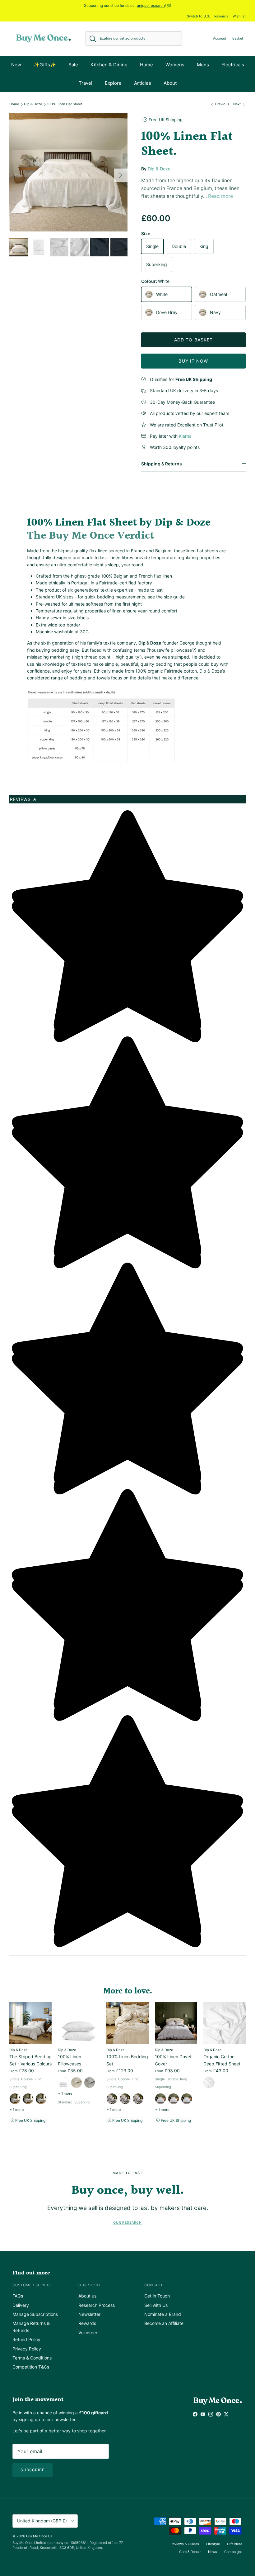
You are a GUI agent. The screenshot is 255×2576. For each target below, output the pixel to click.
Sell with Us (156, 2305)
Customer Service (32, 2285)
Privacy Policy (27, 2349)
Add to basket (194, 340)
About (170, 83)
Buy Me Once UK (39, 2536)
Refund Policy (26, 2339)
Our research (127, 2223)
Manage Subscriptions (35, 2314)
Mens (203, 65)
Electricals (233, 65)
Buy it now (193, 361)
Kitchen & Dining (109, 65)
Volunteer (88, 2333)
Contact (154, 2285)
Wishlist (239, 16)
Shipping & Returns (162, 464)
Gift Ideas (235, 2544)
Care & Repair (190, 2552)
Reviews (24, 799)
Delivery (21, 2305)
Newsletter (89, 2314)
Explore (113, 83)
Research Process (97, 2305)
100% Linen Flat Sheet (65, 104)
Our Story (90, 2285)
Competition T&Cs (31, 2367)
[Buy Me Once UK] (44, 38)
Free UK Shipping (165, 120)
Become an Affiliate (164, 2323)
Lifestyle (213, 2544)
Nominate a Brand (163, 2314)
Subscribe (32, 2470)
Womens (175, 65)
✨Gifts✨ (45, 65)
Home (146, 65)
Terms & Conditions (32, 2358)
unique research (151, 5)
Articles (143, 83)
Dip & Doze (33, 104)
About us (87, 2296)
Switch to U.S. (198, 16)
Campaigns (233, 2552)
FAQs (18, 2296)
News (213, 2552)
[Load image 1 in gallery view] (68, 172)
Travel (86, 83)
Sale (73, 65)
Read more (220, 196)
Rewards (221, 16)
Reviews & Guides (185, 2544)
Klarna (185, 436)
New (16, 65)
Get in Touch (157, 2296)
